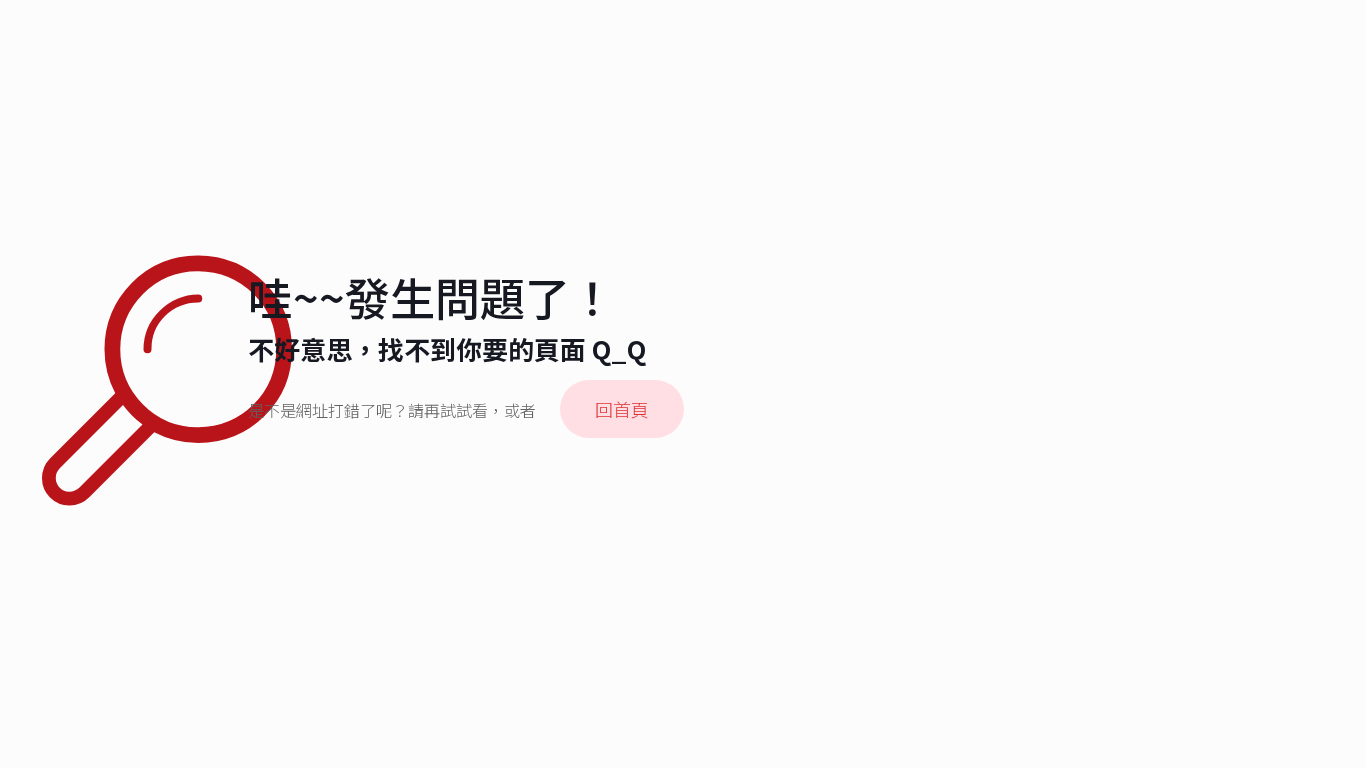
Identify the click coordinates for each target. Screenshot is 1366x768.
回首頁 (622, 409)
